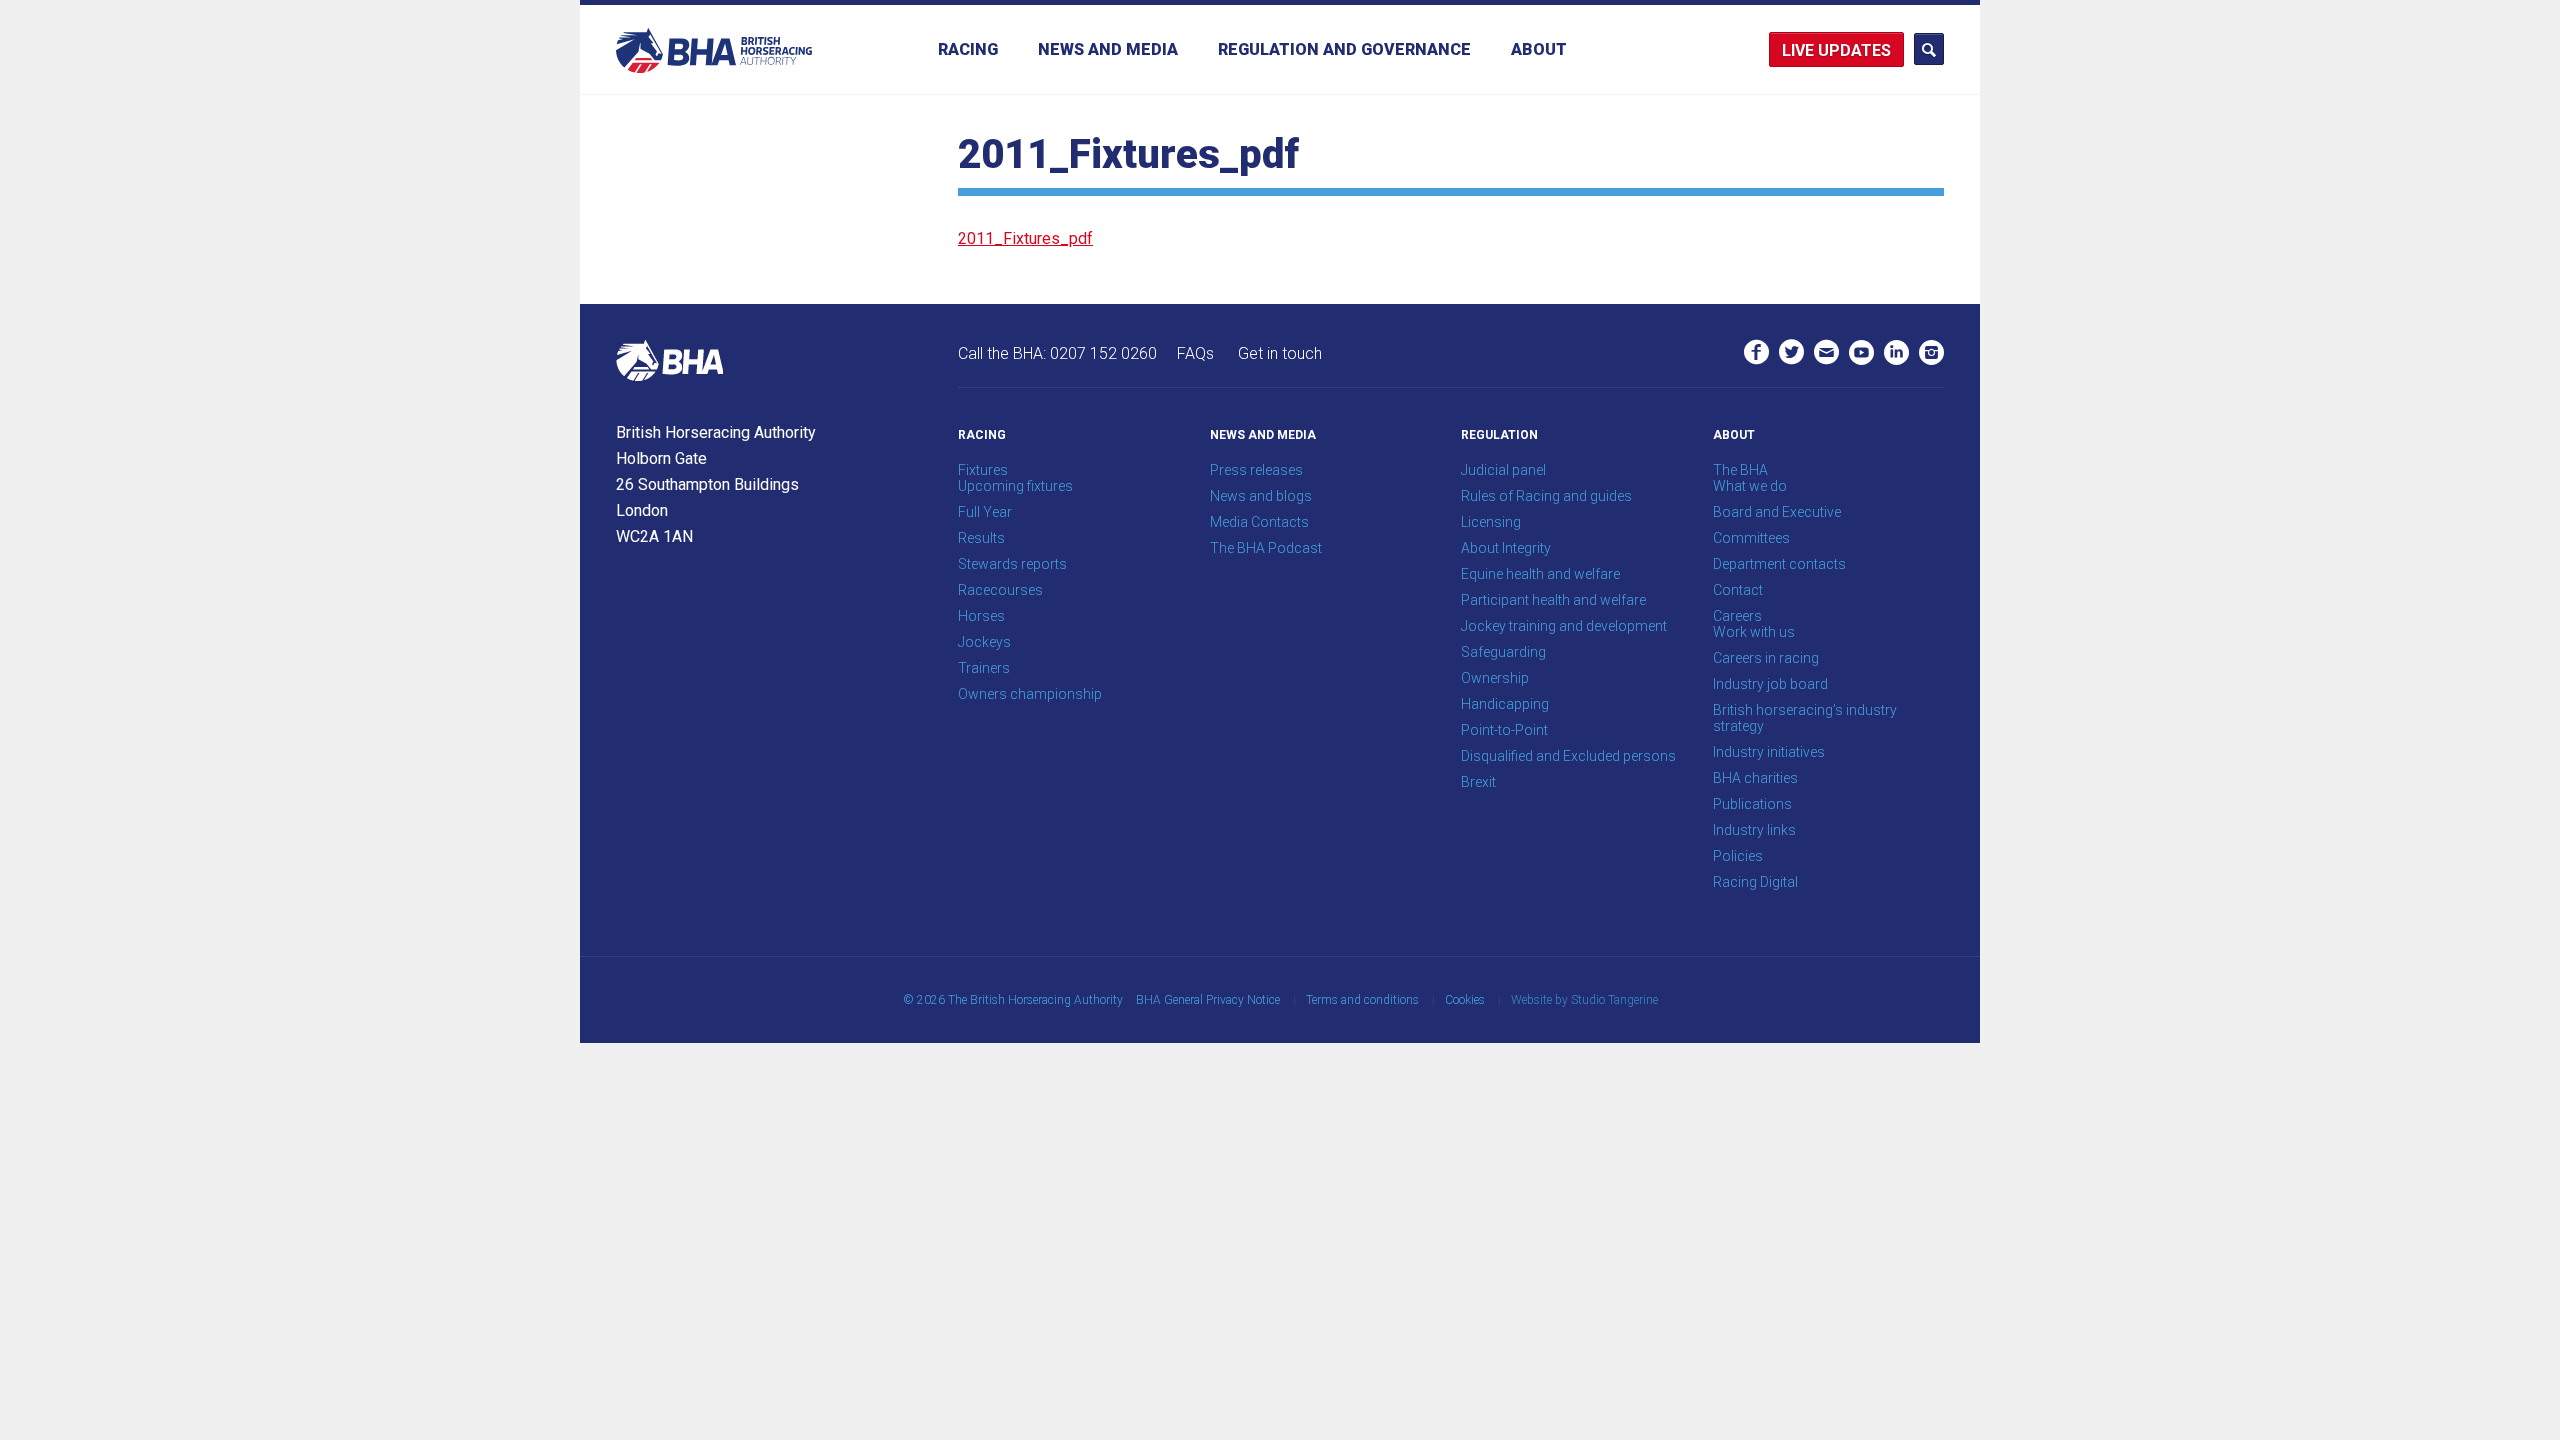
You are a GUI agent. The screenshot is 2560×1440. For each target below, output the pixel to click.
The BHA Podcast (1266, 548)
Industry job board (1770, 684)
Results (981, 538)
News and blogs (1261, 496)
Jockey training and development (1564, 626)
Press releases (1256, 470)
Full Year (985, 512)
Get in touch (1280, 353)
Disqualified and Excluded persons (1568, 756)
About (1539, 49)
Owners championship (1030, 694)
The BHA (1740, 470)
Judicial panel (1503, 470)
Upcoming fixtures (1015, 486)
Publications (1752, 804)
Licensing (1491, 522)
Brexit (1478, 782)
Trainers (984, 668)
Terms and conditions (1362, 1000)
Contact (1738, 590)
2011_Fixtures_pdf (1025, 238)
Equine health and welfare (1540, 574)
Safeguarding (1503, 652)
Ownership (1495, 678)
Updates (1854, 50)
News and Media (1108, 49)
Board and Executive (1777, 512)
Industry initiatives (1769, 752)
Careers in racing (1766, 658)
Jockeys (984, 642)
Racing (968, 49)
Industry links (1754, 830)
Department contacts (1779, 564)
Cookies (1465, 1000)
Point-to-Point (1504, 730)
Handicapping (1505, 704)
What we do (1750, 486)
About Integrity (1506, 548)
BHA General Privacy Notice (1208, 1000)
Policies (1738, 856)
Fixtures (983, 470)
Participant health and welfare (1553, 600)
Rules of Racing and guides (1546, 496)
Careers (1737, 616)
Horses (981, 616)
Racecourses (1000, 590)
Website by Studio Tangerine (1584, 1000)
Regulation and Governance (1344, 49)
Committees (1751, 538)
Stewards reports (1012, 564)
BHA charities (1755, 778)
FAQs (1195, 353)
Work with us (1754, 632)
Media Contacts (1259, 522)
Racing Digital (1755, 882)
